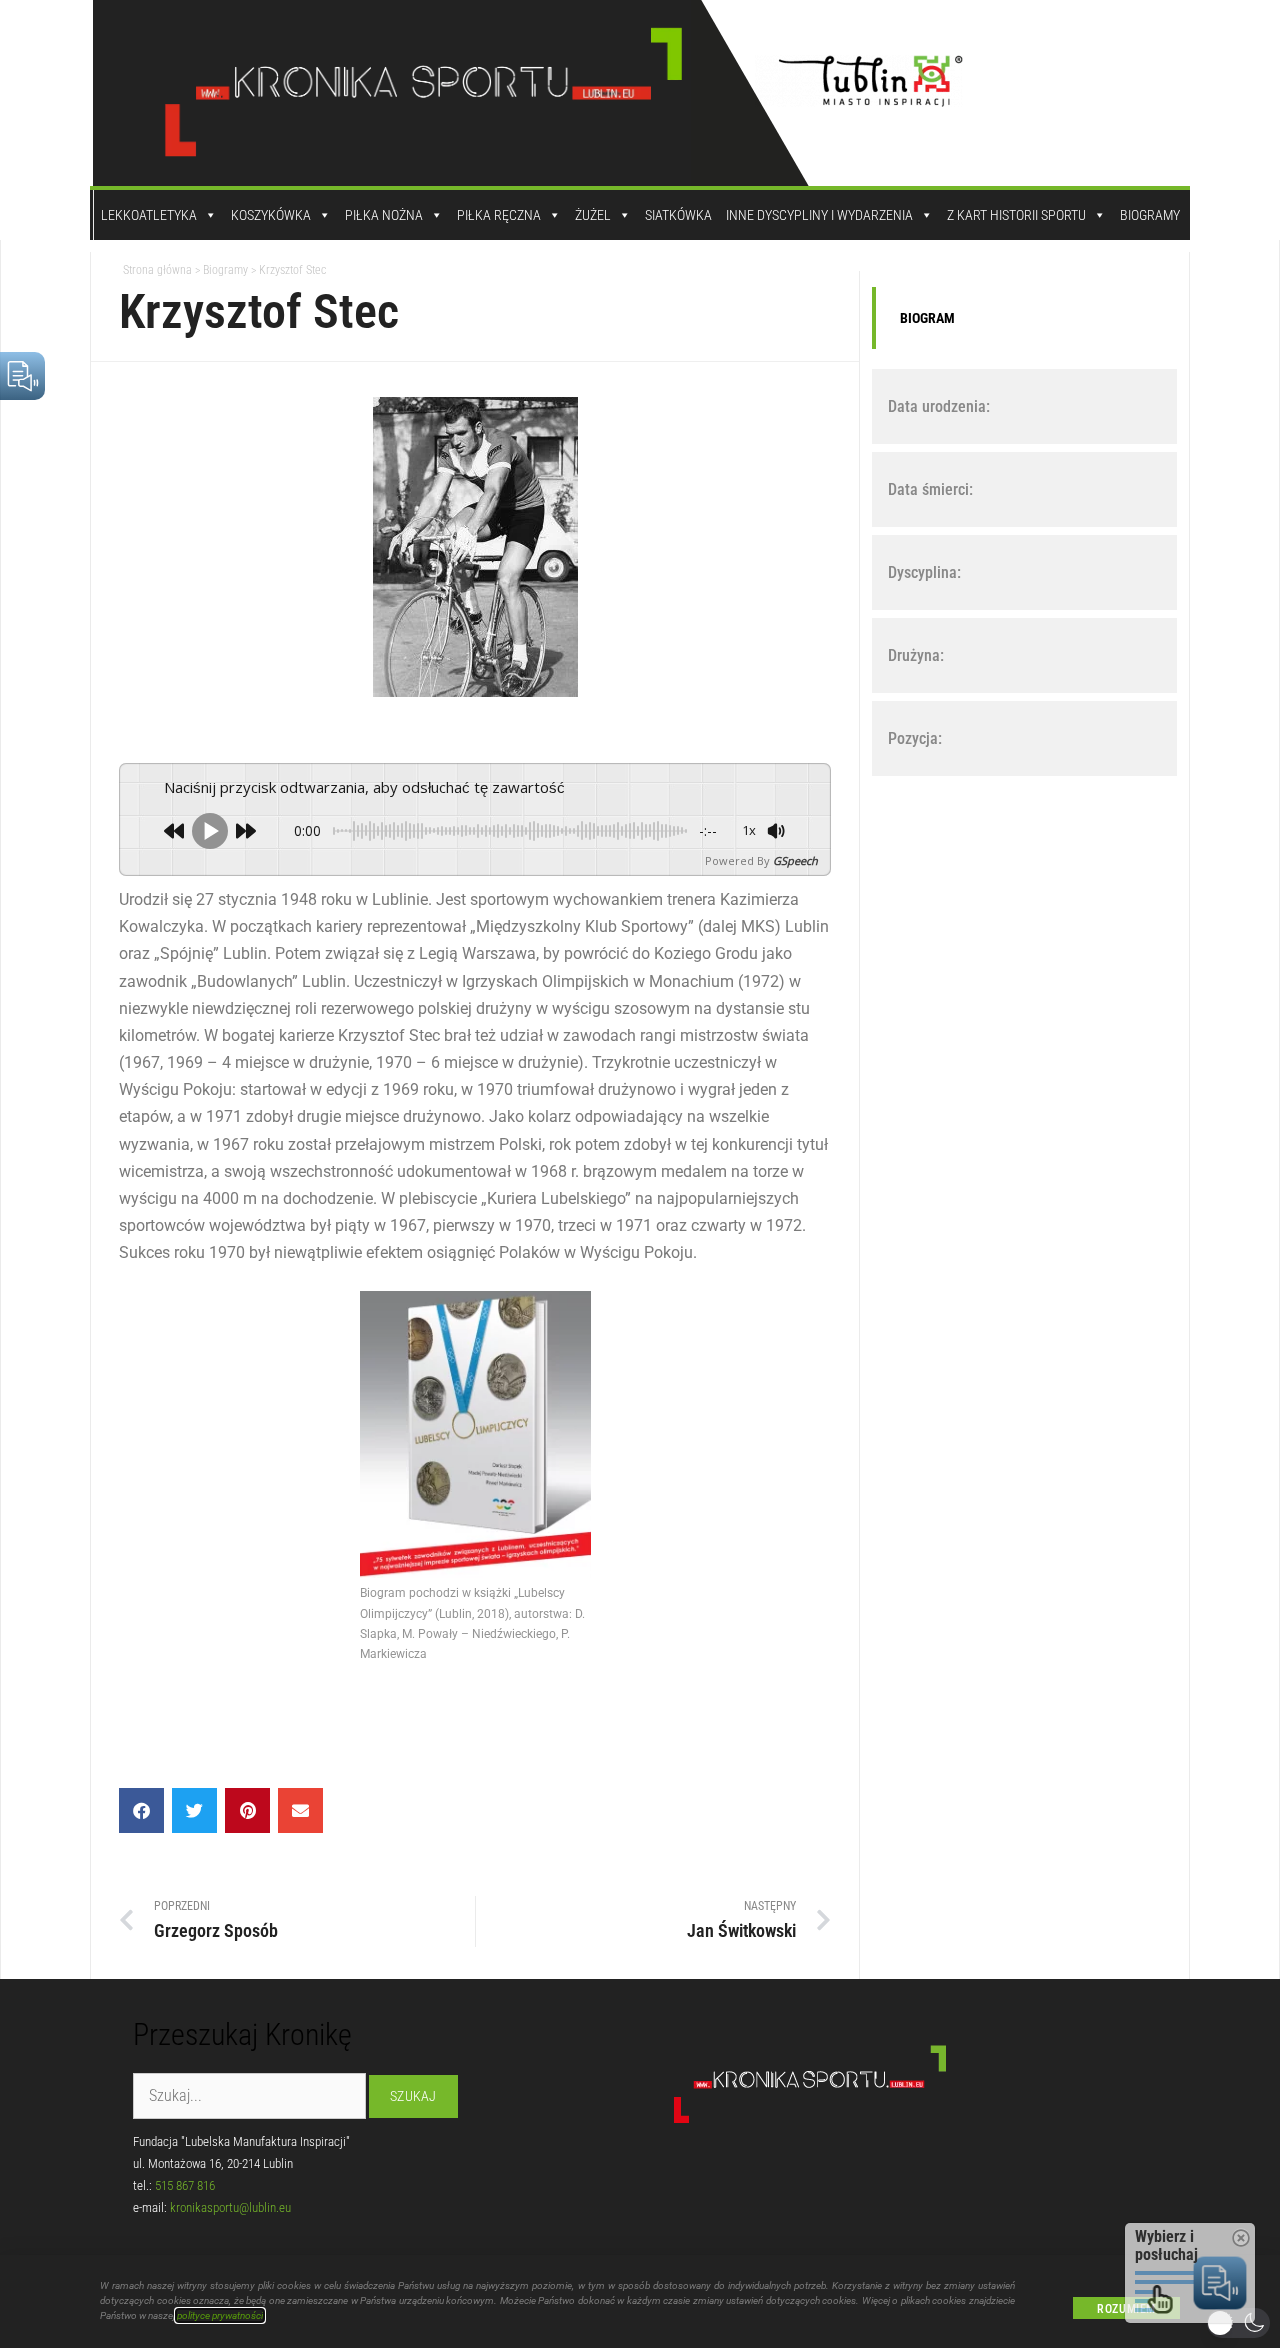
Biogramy (1150, 215)
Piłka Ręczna (499, 215)
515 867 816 (185, 2185)
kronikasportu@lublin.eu (230, 2207)
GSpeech (795, 860)
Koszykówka (271, 215)
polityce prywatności (220, 2315)
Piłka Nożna (384, 215)
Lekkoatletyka (149, 215)
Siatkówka (678, 215)
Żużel (593, 215)
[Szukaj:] (251, 2096)
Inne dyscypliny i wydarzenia (819, 215)
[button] (141, 1810)
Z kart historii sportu (1016, 215)
